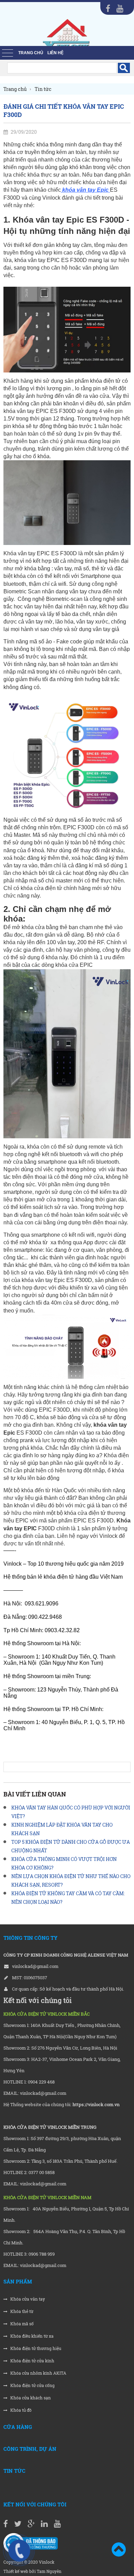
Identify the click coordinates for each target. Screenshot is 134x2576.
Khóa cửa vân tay (27, 2299)
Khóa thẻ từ (21, 2311)
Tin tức (14, 2471)
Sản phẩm (18, 2281)
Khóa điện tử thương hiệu (35, 2348)
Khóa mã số (21, 2324)
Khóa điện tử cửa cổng (32, 2385)
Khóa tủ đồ (20, 2410)
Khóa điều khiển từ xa (31, 2336)
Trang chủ (31, 53)
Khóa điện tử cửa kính (32, 2361)
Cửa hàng (18, 2427)
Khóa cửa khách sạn (30, 2398)
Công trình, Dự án (30, 2449)
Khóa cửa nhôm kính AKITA (38, 2373)
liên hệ (55, 53)
